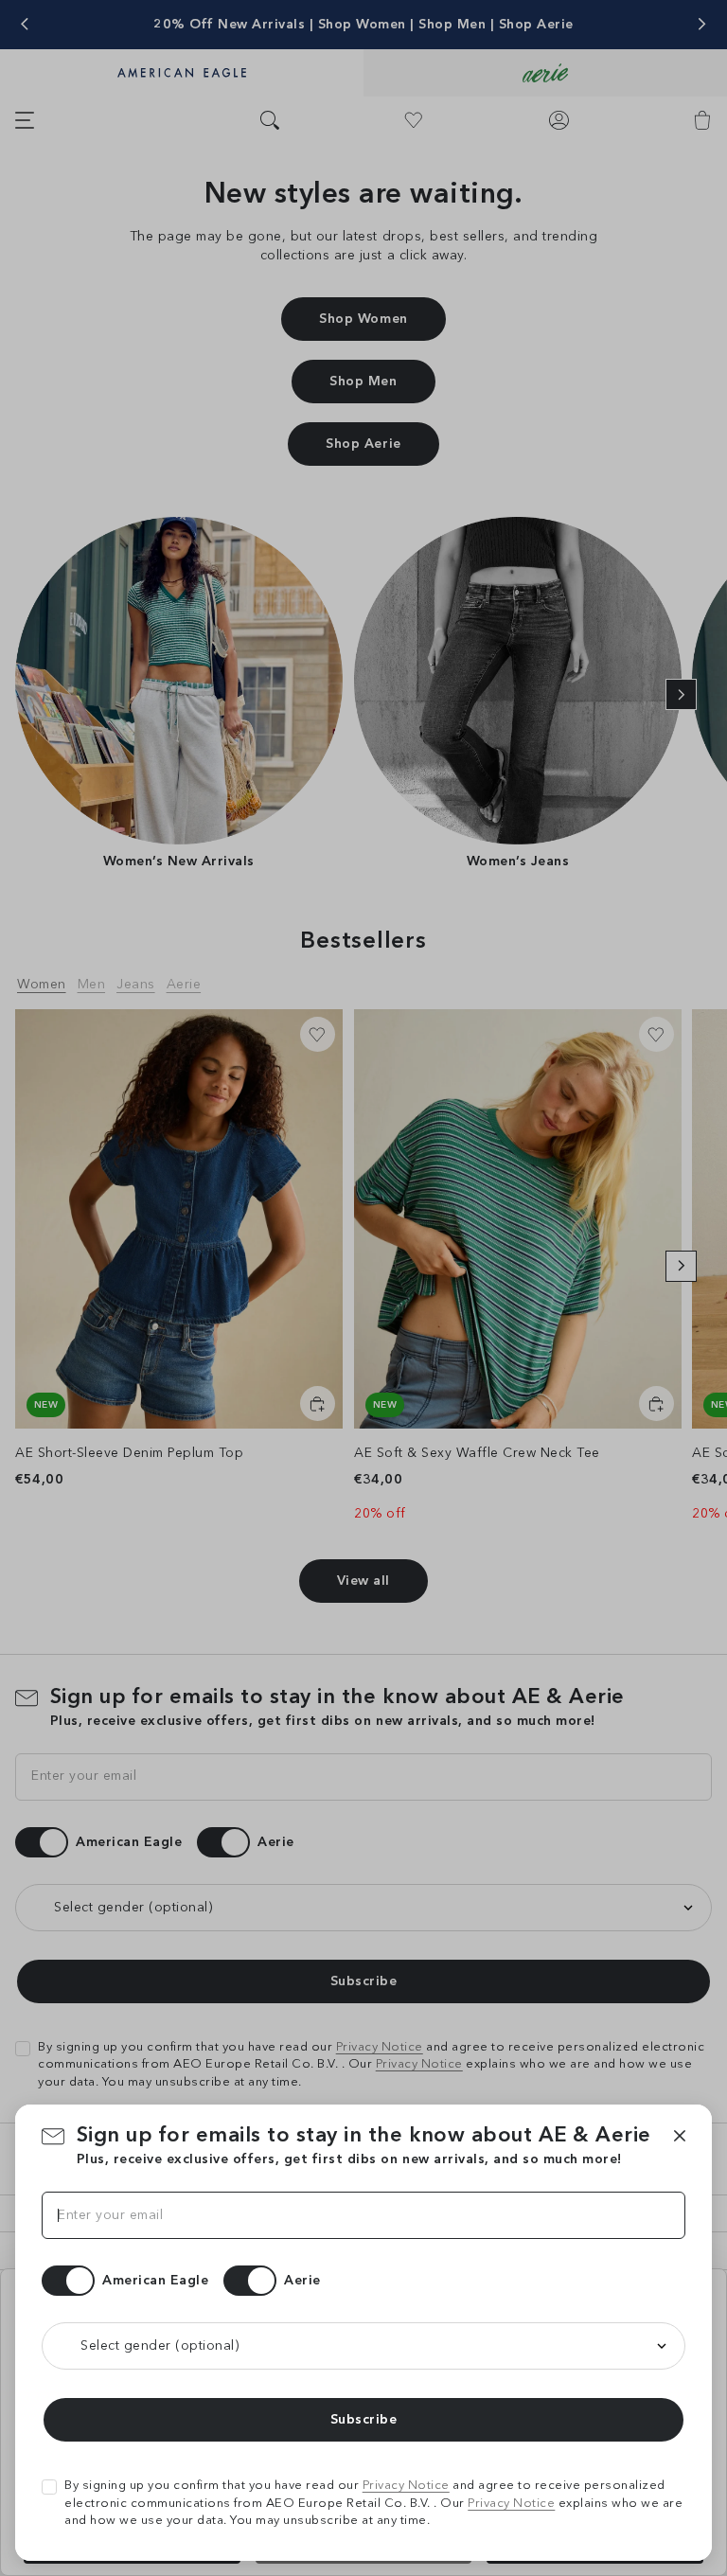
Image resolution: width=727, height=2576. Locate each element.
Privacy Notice (406, 2486)
